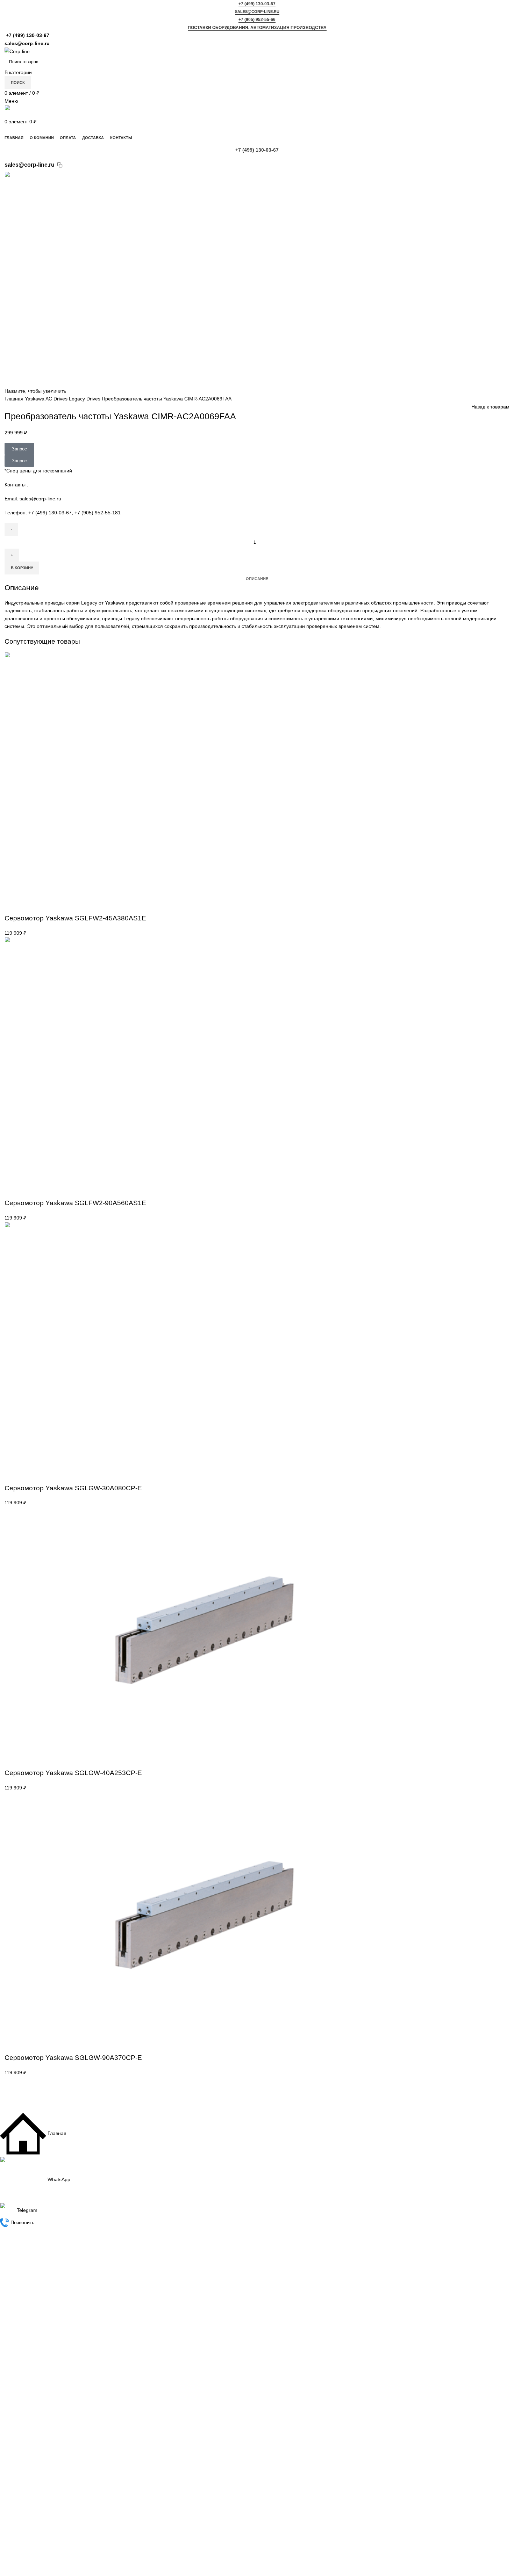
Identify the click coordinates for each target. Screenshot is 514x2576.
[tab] (257, 579)
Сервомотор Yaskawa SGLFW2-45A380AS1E (75, 918)
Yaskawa (35, 399)
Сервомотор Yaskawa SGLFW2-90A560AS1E (75, 1203)
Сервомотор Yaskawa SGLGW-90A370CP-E (73, 2057)
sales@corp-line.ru (257, 12)
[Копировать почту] (60, 165)
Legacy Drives (85, 399)
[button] (12, 906)
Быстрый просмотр (29, 906)
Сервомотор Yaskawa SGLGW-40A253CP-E (73, 1773)
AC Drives (57, 399)
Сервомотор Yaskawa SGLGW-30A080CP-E (73, 1488)
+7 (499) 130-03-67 (257, 4)
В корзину (22, 568)
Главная (15, 399)
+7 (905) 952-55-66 (257, 20)
